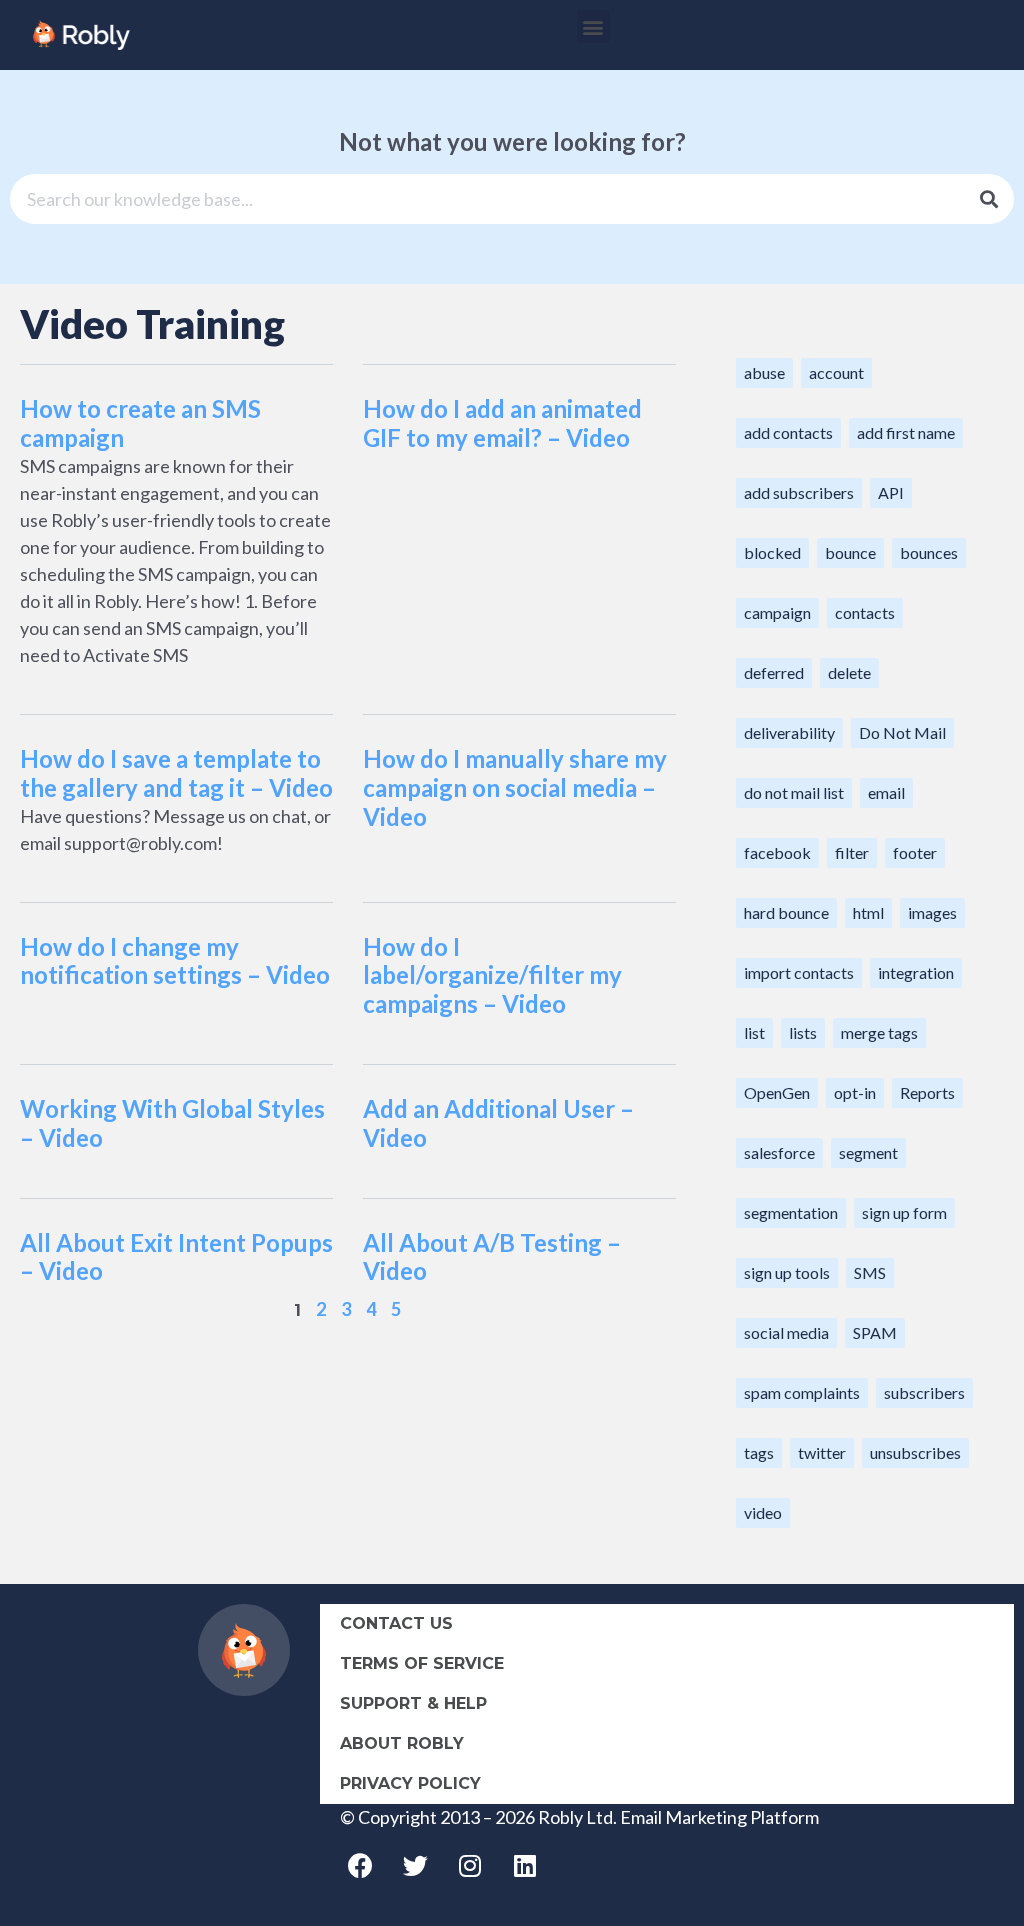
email (886, 792)
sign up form (904, 1212)
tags (759, 1452)
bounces (929, 552)
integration (916, 972)
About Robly (402, 1743)
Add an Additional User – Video (498, 1123)
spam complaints (802, 1392)
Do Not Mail (902, 732)
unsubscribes (915, 1452)
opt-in (855, 1092)
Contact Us (396, 1623)
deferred (774, 672)
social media (786, 1332)
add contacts (788, 432)
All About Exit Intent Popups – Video (176, 1257)
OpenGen (777, 1092)
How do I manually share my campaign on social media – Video (515, 787)
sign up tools (787, 1272)
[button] (593, 26)
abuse (764, 372)
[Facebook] (360, 1866)
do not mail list (794, 792)
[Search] (989, 199)
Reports (927, 1092)
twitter (822, 1452)
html (868, 912)
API (891, 492)
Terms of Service (422, 1663)
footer (915, 852)
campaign (777, 612)
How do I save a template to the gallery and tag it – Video (176, 773)
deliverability (789, 732)
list (754, 1032)
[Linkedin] (525, 1866)
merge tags (879, 1032)
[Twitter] (415, 1866)
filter (852, 852)
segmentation (791, 1212)
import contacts (799, 972)
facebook (777, 852)
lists (803, 1032)
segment (868, 1152)
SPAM (875, 1332)
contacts (865, 612)
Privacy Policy (410, 1783)
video (763, 1512)
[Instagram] (470, 1866)
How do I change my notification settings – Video (175, 961)
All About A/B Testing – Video (492, 1257)
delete (849, 672)
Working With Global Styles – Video (172, 1123)
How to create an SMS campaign (140, 423)
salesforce (779, 1152)
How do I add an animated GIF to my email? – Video (502, 423)
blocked (772, 552)
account (836, 372)
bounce (850, 552)
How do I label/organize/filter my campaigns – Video (492, 975)
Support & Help (413, 1703)
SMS (870, 1272)
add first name (906, 432)
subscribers (924, 1392)
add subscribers (799, 492)
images (932, 912)
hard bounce (786, 912)
